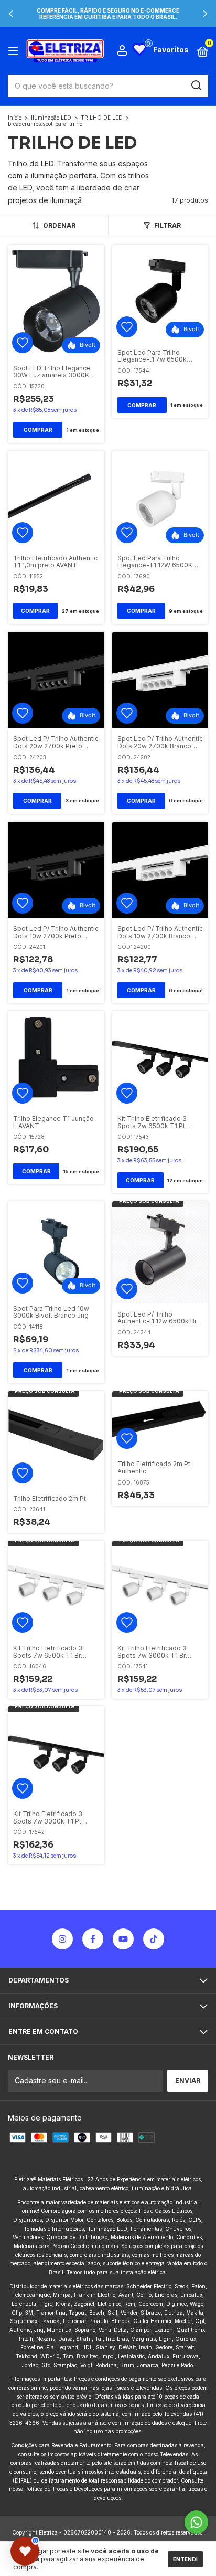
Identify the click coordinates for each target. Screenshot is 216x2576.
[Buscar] (196, 86)
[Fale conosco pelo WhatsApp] (196, 2522)
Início (15, 118)
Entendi (185, 2559)
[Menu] (15, 51)
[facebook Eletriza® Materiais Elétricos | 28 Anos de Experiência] (93, 1939)
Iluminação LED (52, 118)
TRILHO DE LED (102, 118)
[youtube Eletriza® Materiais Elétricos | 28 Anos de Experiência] (123, 1939)
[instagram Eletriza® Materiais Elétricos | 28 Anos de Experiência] (62, 1939)
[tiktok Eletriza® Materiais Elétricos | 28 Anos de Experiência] (154, 1939)
